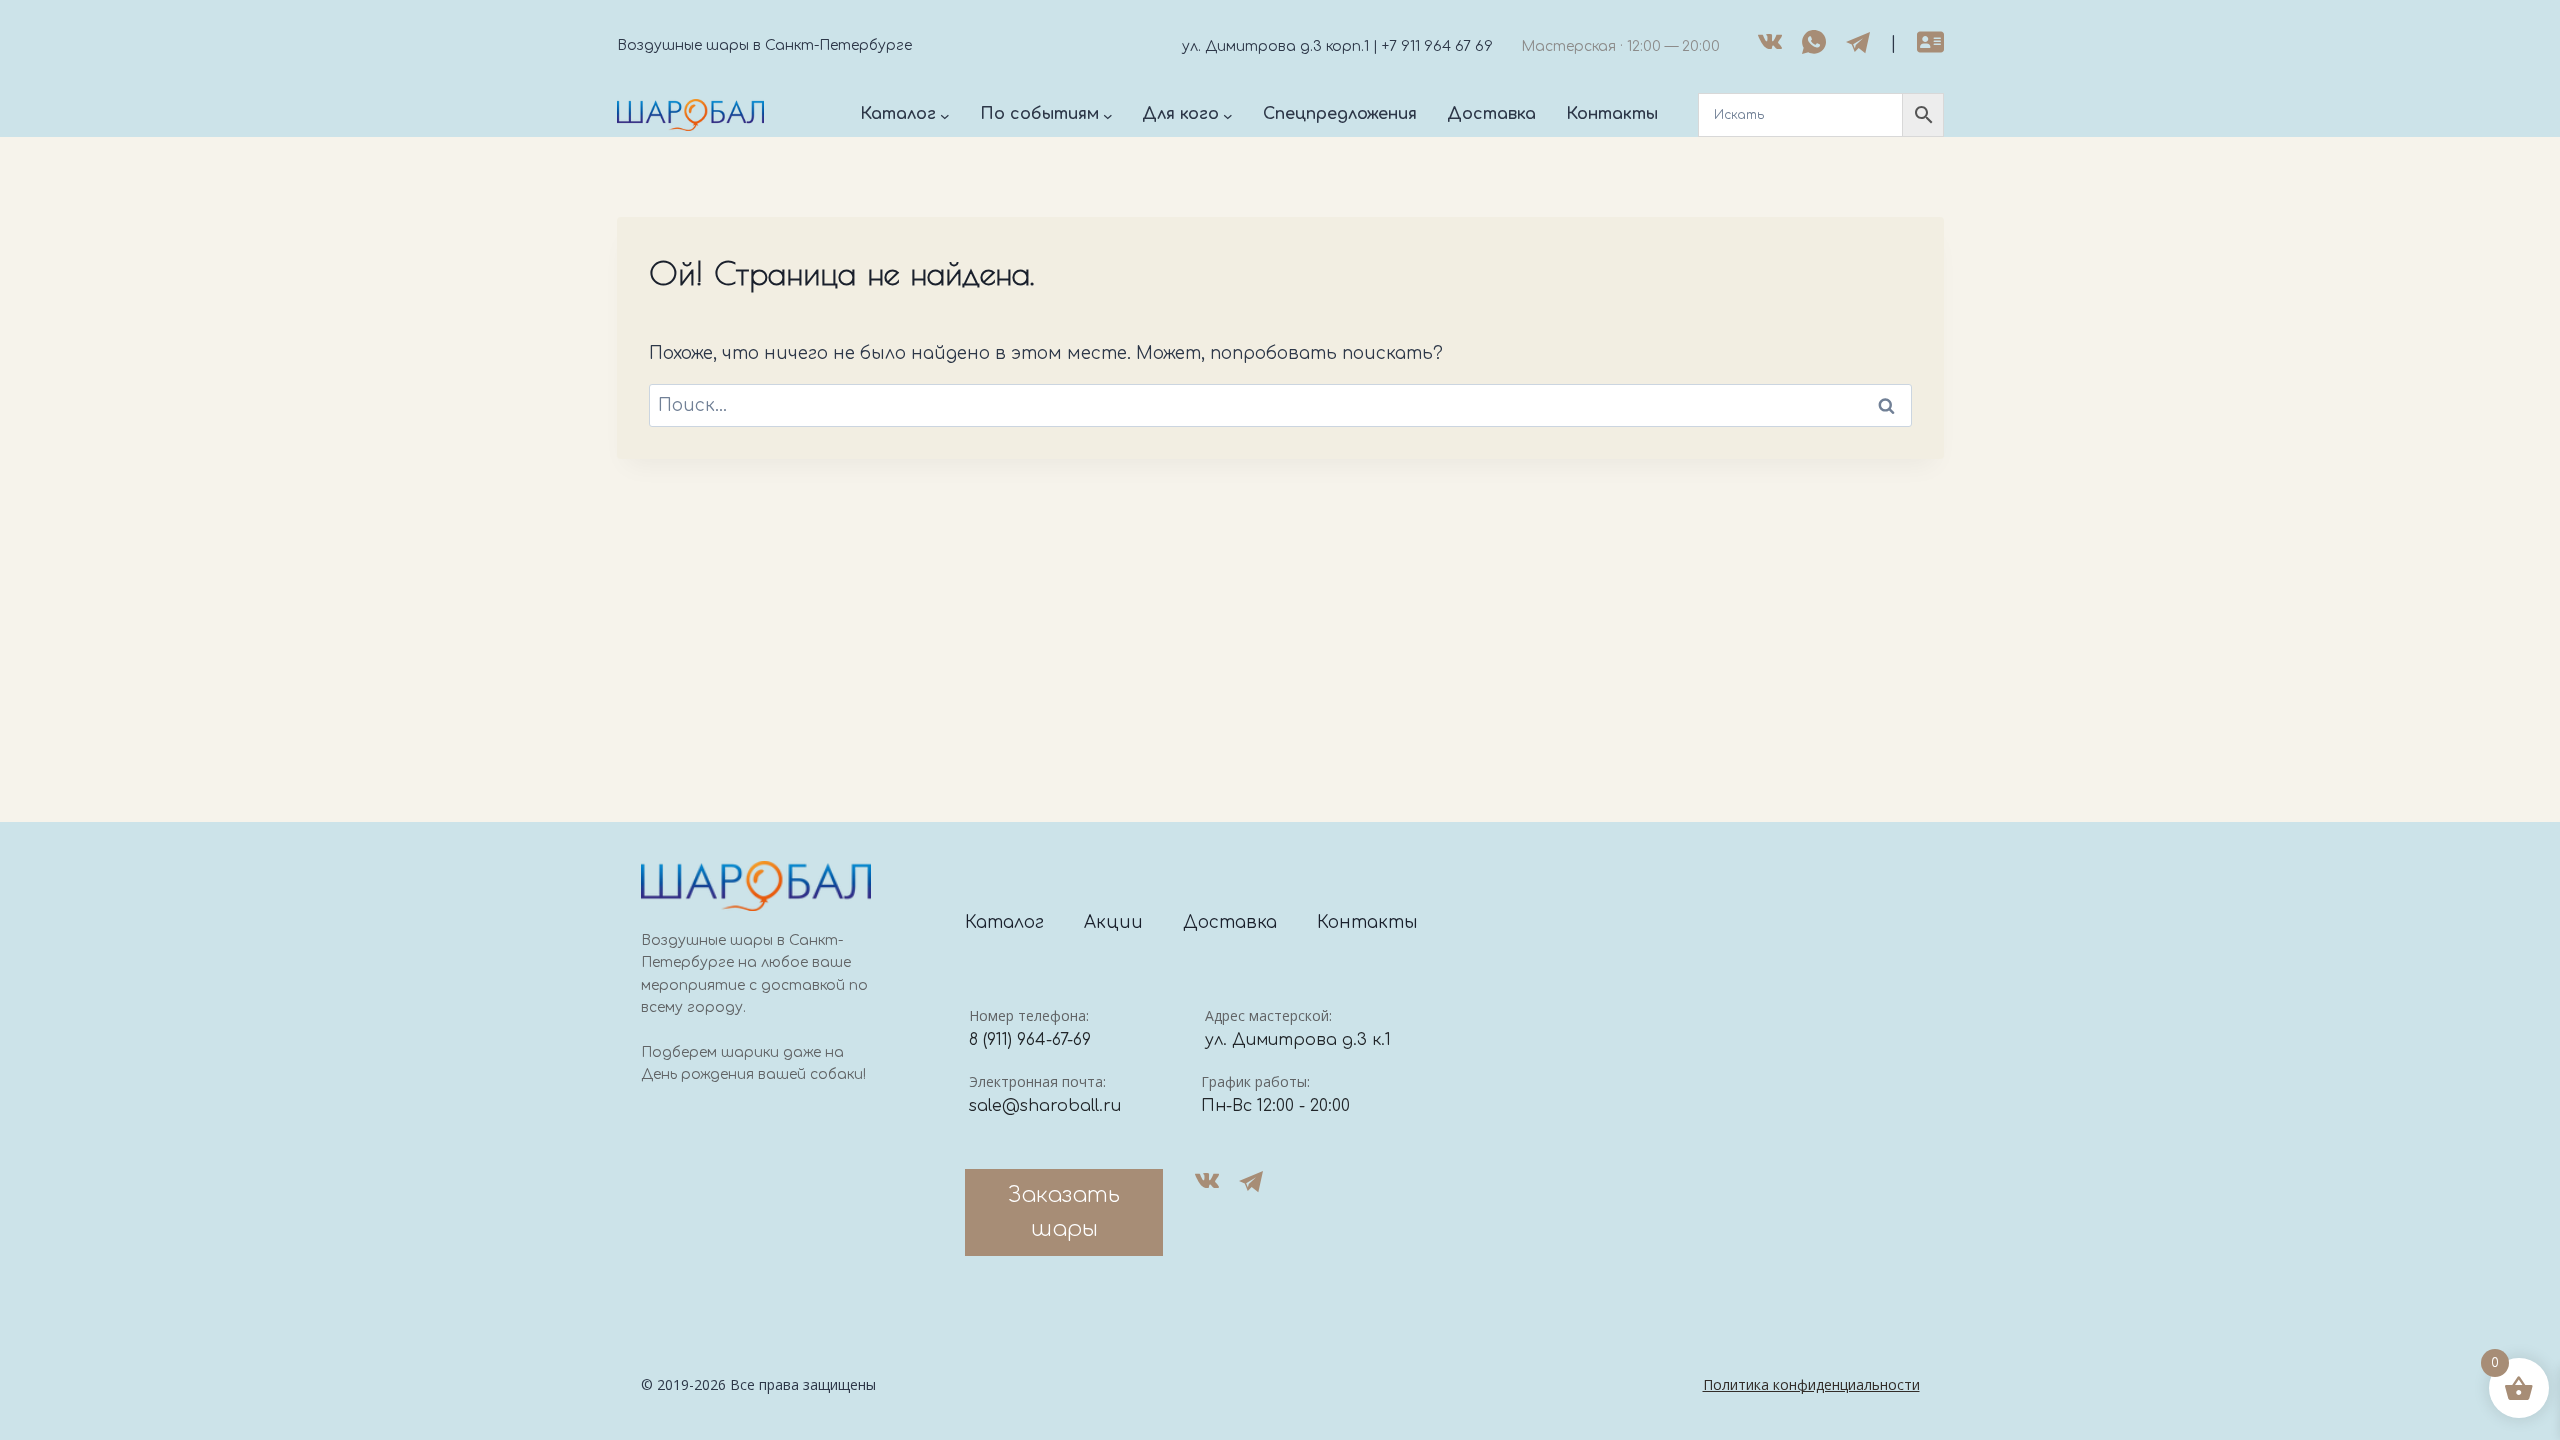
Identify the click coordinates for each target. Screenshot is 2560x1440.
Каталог (1004, 922)
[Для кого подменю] (1228, 115)
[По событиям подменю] (1108, 115)
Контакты (1367, 922)
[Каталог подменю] (945, 115)
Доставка (1230, 922)
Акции (1113, 922)
